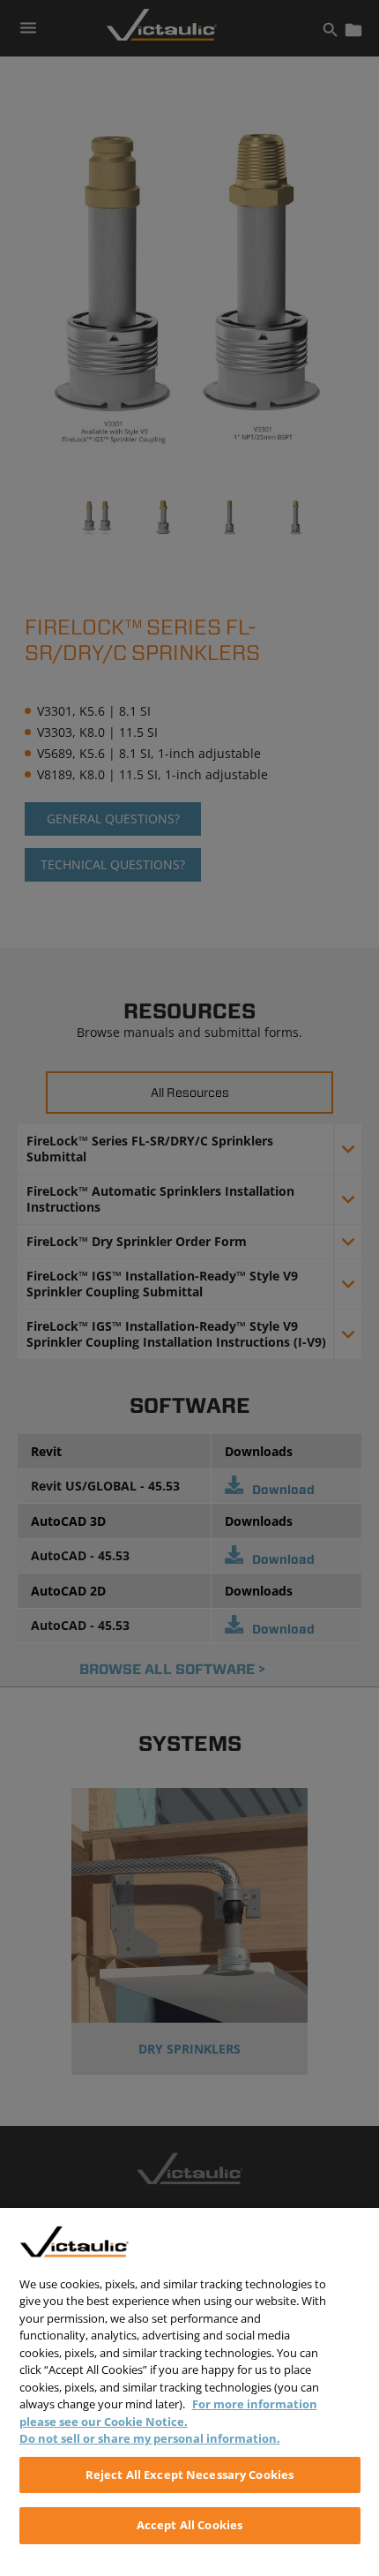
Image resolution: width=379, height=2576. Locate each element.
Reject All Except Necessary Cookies (190, 2475)
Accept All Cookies (189, 2525)
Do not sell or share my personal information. (150, 2438)
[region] (189, 2392)
